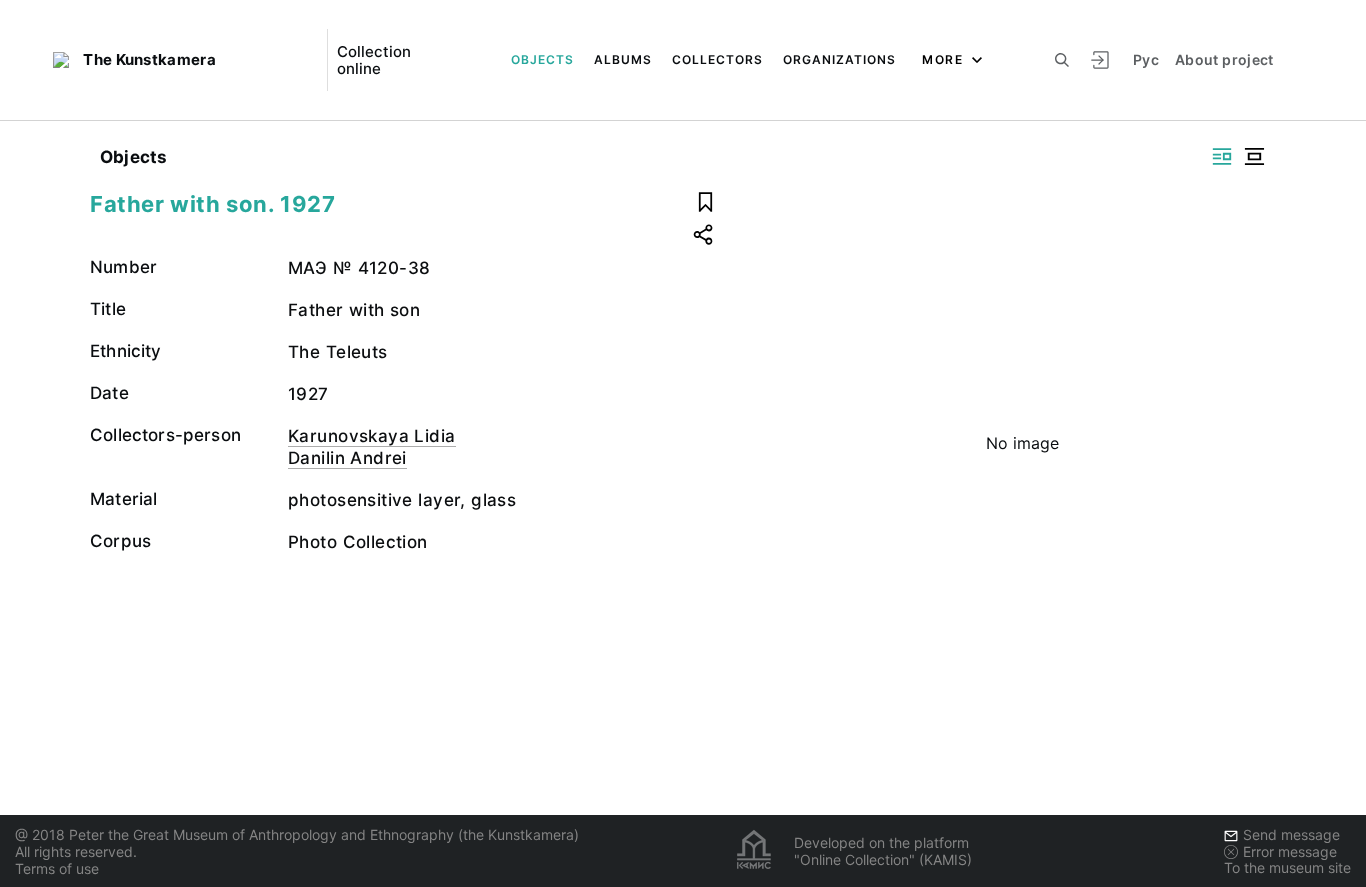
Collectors (717, 59)
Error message (1290, 851)
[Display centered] (1254, 156)
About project (1224, 59)
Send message (1291, 834)
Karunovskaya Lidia (372, 436)
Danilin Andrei (347, 458)
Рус (1146, 59)
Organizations (839, 59)
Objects (542, 59)
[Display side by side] (1222, 156)
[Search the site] (1062, 60)
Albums (623, 59)
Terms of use (57, 868)
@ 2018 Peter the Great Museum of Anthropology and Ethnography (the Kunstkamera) (297, 834)
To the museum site (1287, 867)
